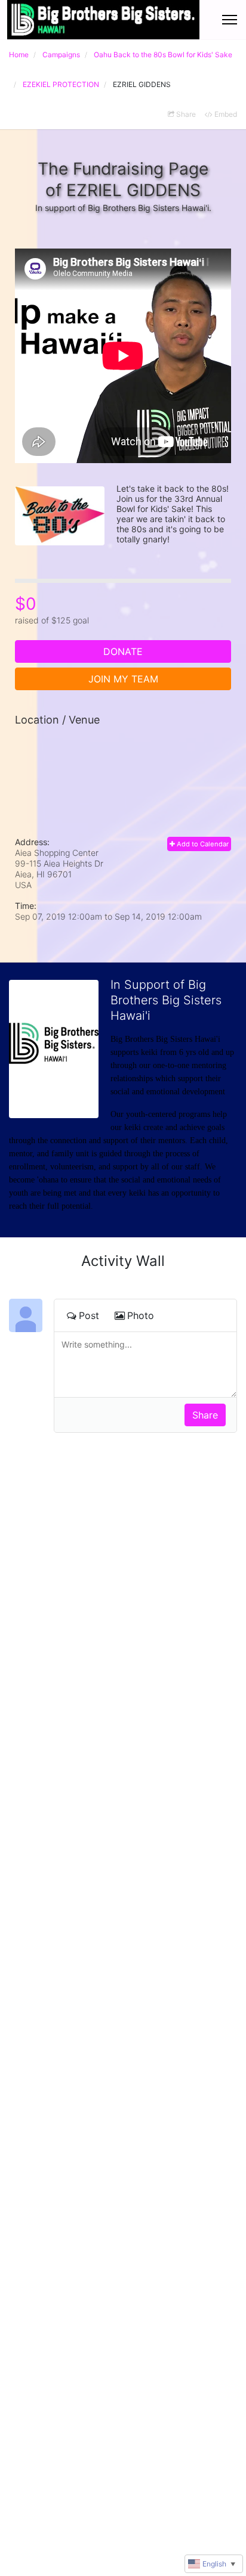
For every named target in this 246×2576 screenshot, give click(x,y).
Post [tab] (89, 1315)
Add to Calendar (202, 844)
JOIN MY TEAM (123, 679)
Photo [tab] (141, 1315)
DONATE (123, 651)
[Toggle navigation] (230, 20)
